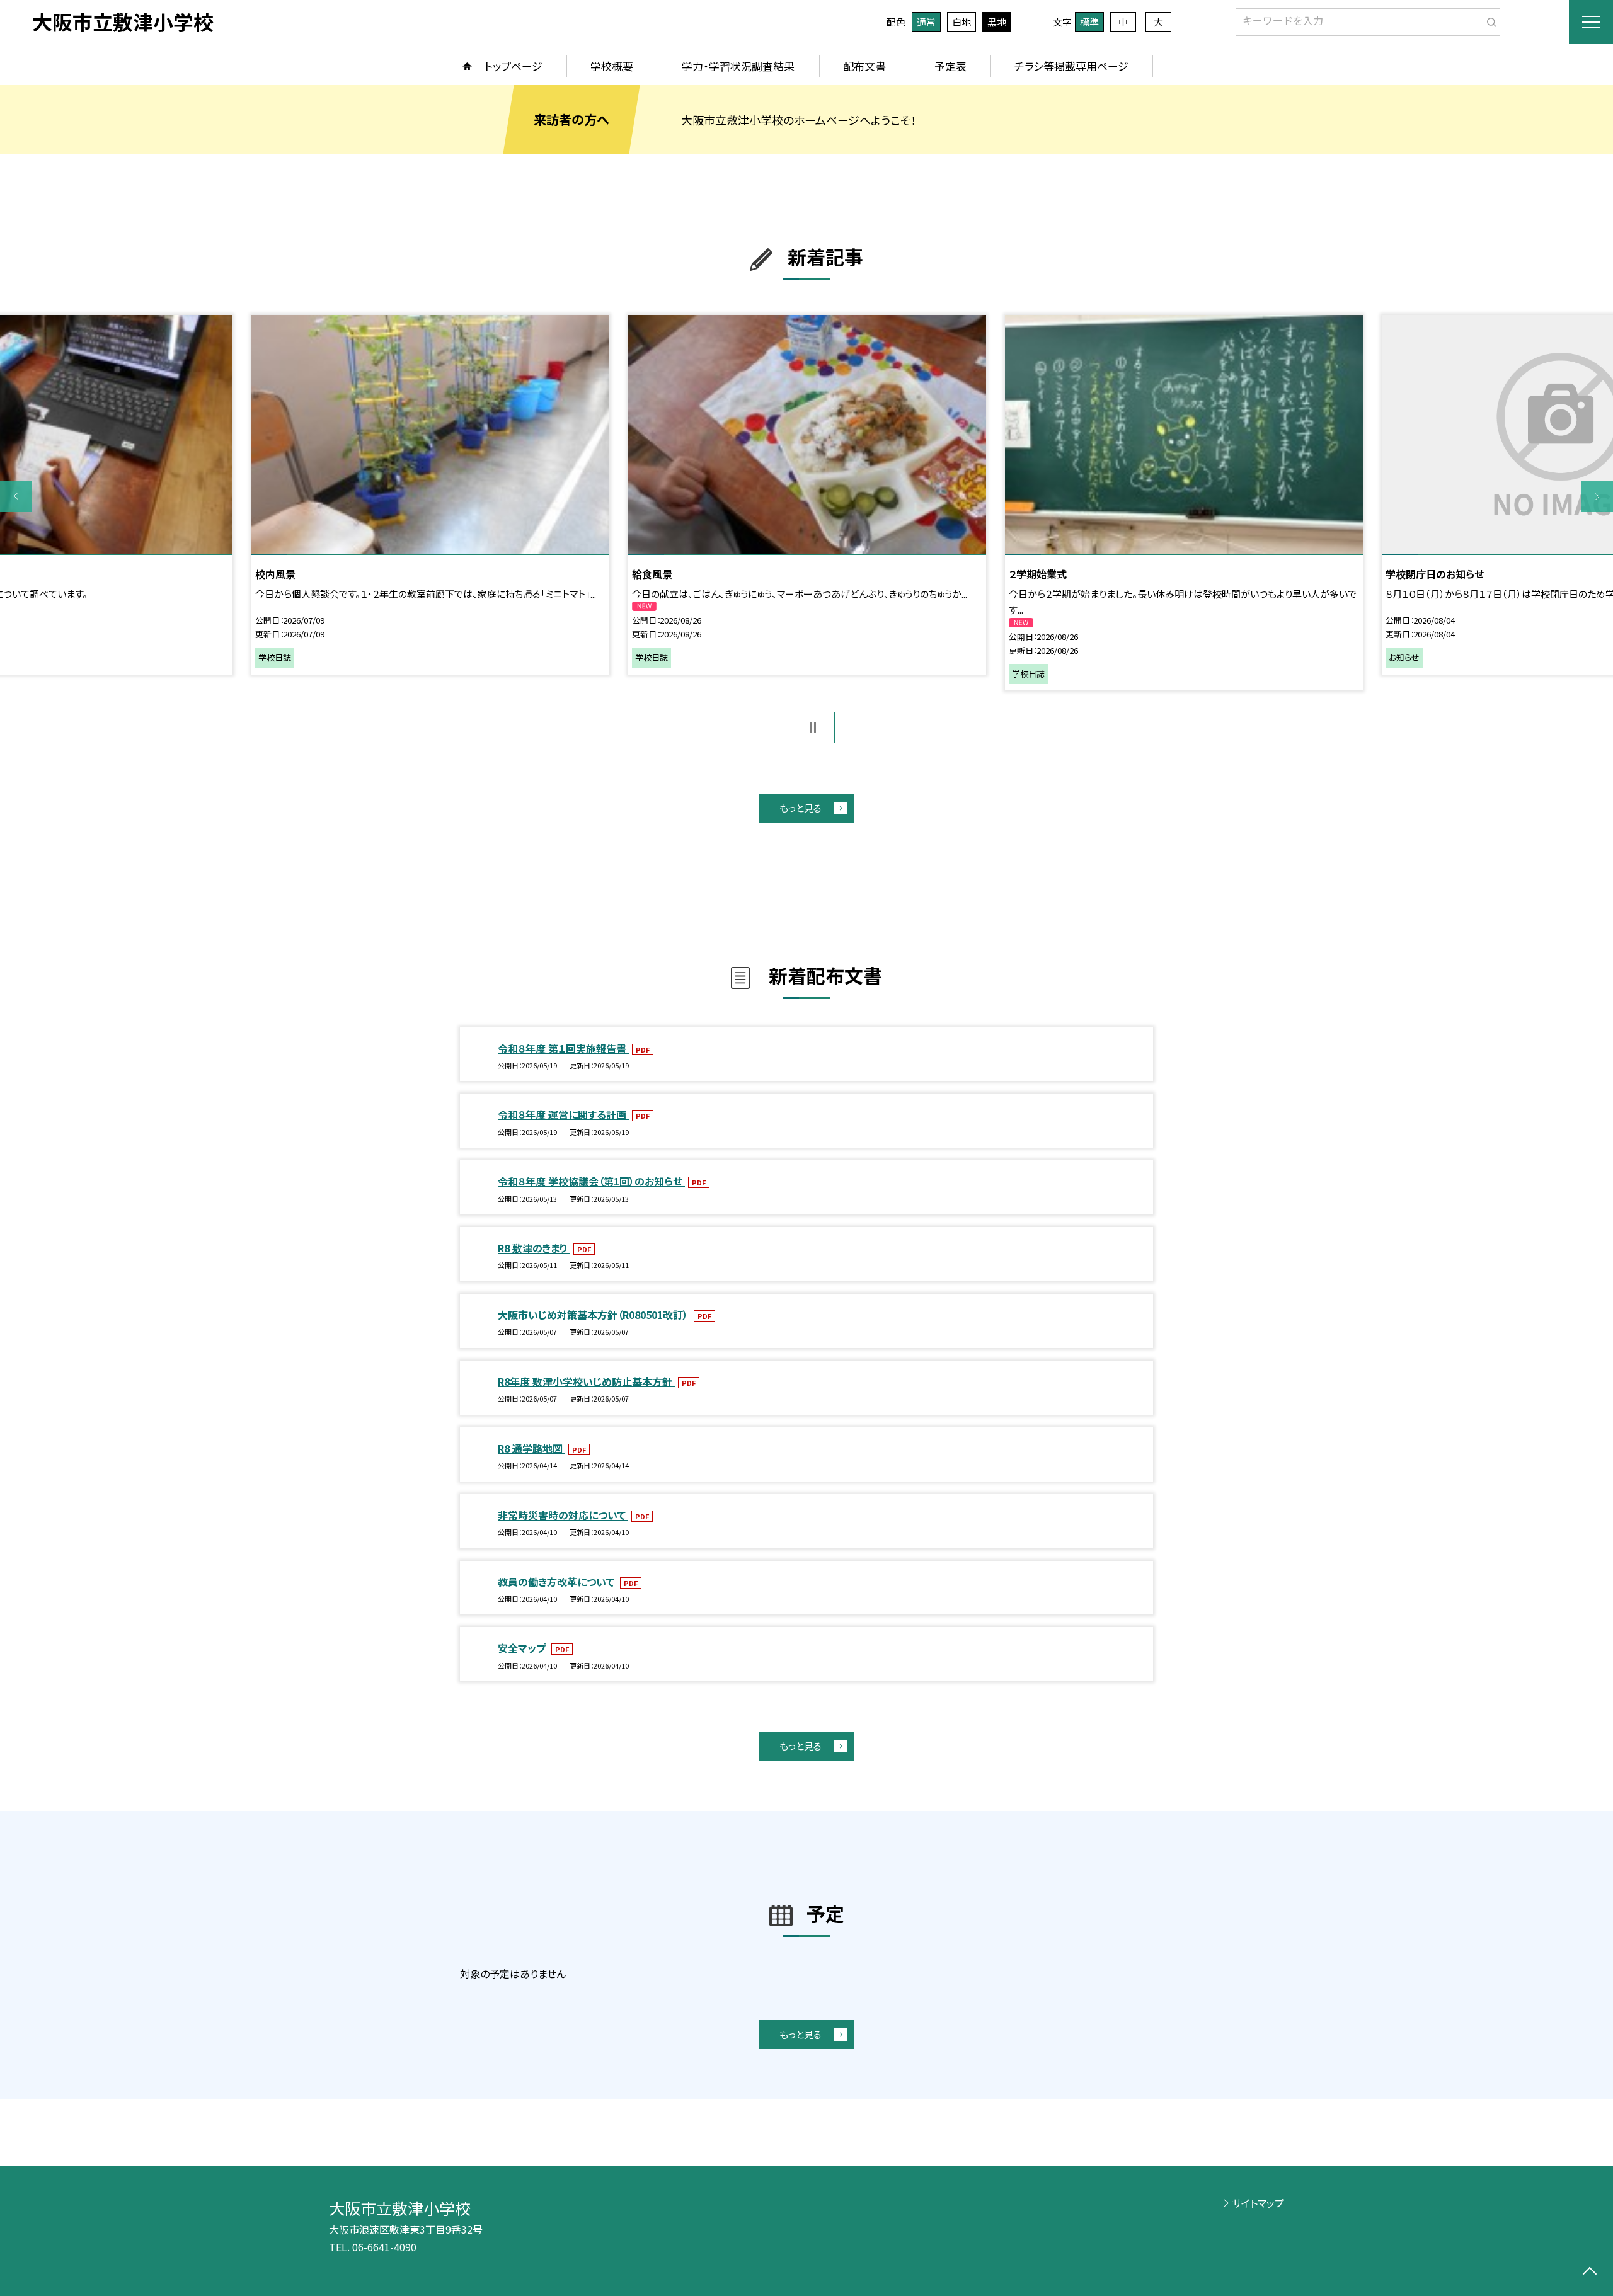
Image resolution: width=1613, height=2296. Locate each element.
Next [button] (1597, 496)
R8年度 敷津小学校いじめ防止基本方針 (586, 1381)
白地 (961, 22)
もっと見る (801, 808)
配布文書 (864, 66)
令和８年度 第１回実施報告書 (563, 1048)
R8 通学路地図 (531, 1448)
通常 (926, 22)
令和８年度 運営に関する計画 (563, 1114)
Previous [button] (16, 496)
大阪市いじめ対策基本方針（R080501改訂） (594, 1315)
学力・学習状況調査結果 (738, 66)
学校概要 (612, 66)
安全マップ (523, 1648)
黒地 (997, 22)
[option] (807, 494)
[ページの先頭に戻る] (1589, 2272)
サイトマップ (1258, 2203)
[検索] (1489, 20)
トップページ (514, 66)
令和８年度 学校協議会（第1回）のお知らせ (591, 1181)
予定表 (950, 66)
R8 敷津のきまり (534, 1248)
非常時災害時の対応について (563, 1515)
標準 (1089, 22)
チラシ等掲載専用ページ (1071, 66)
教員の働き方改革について (557, 1582)
